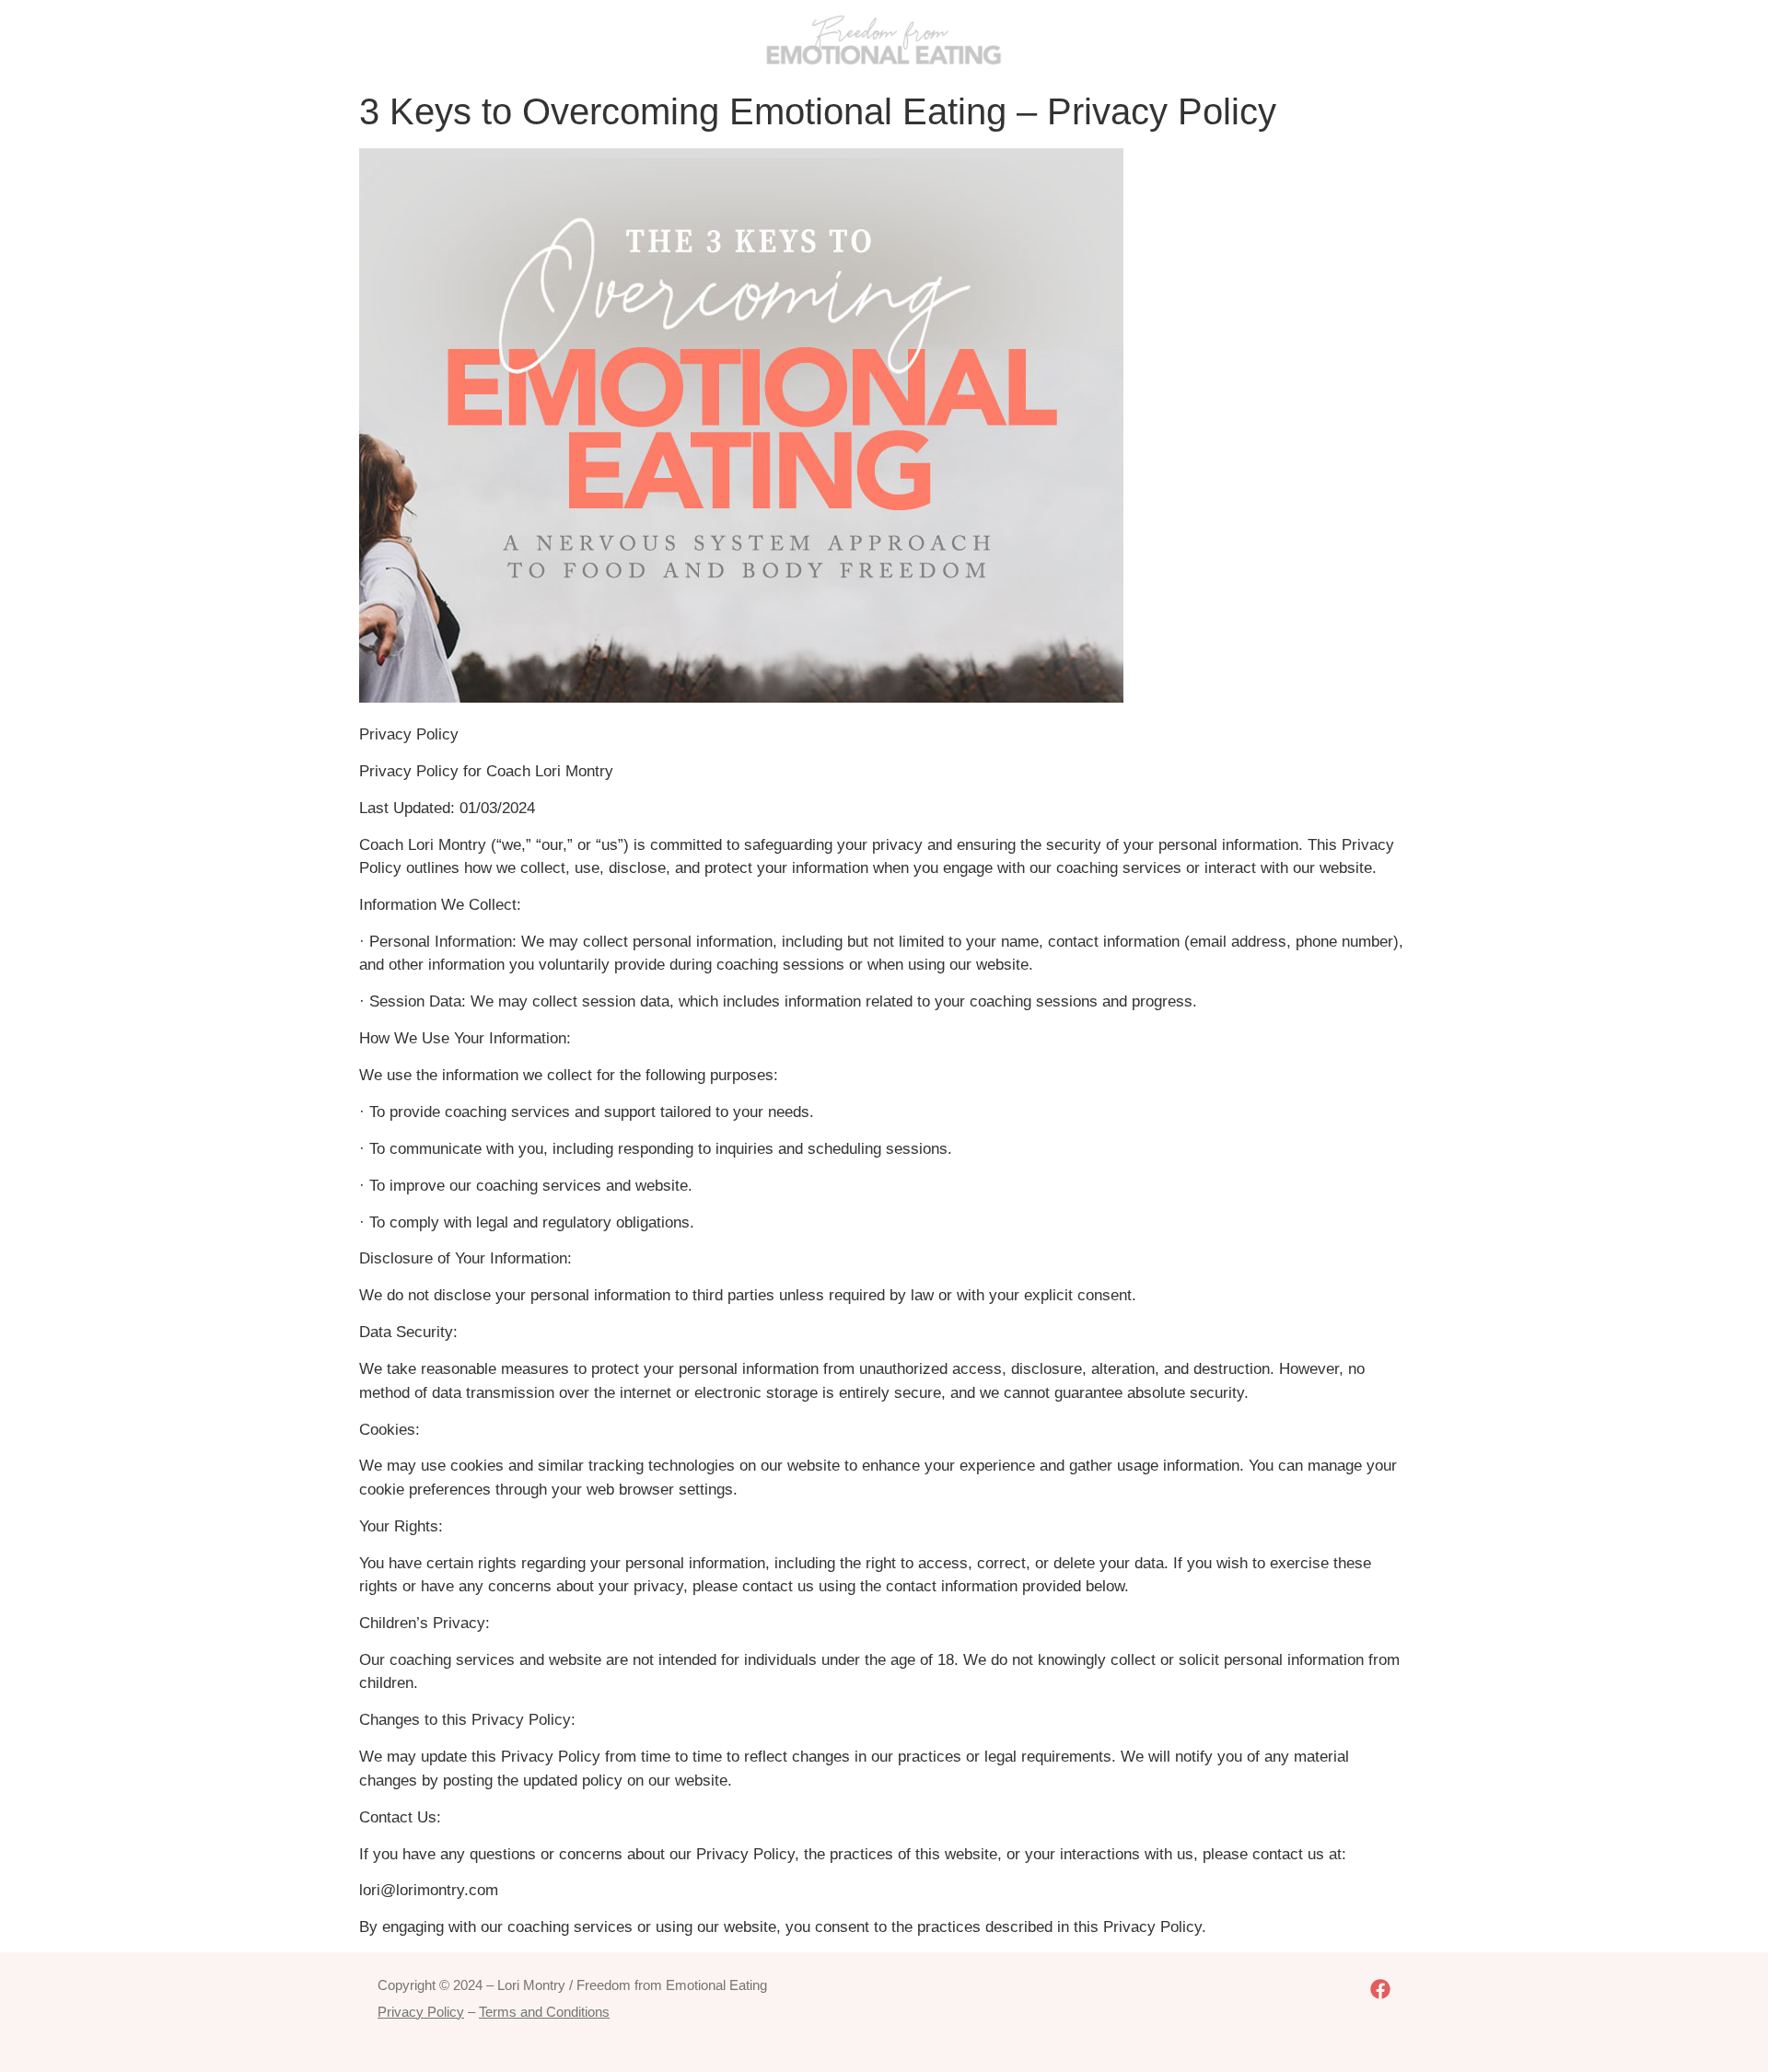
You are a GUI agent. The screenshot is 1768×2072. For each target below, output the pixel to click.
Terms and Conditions (544, 2012)
